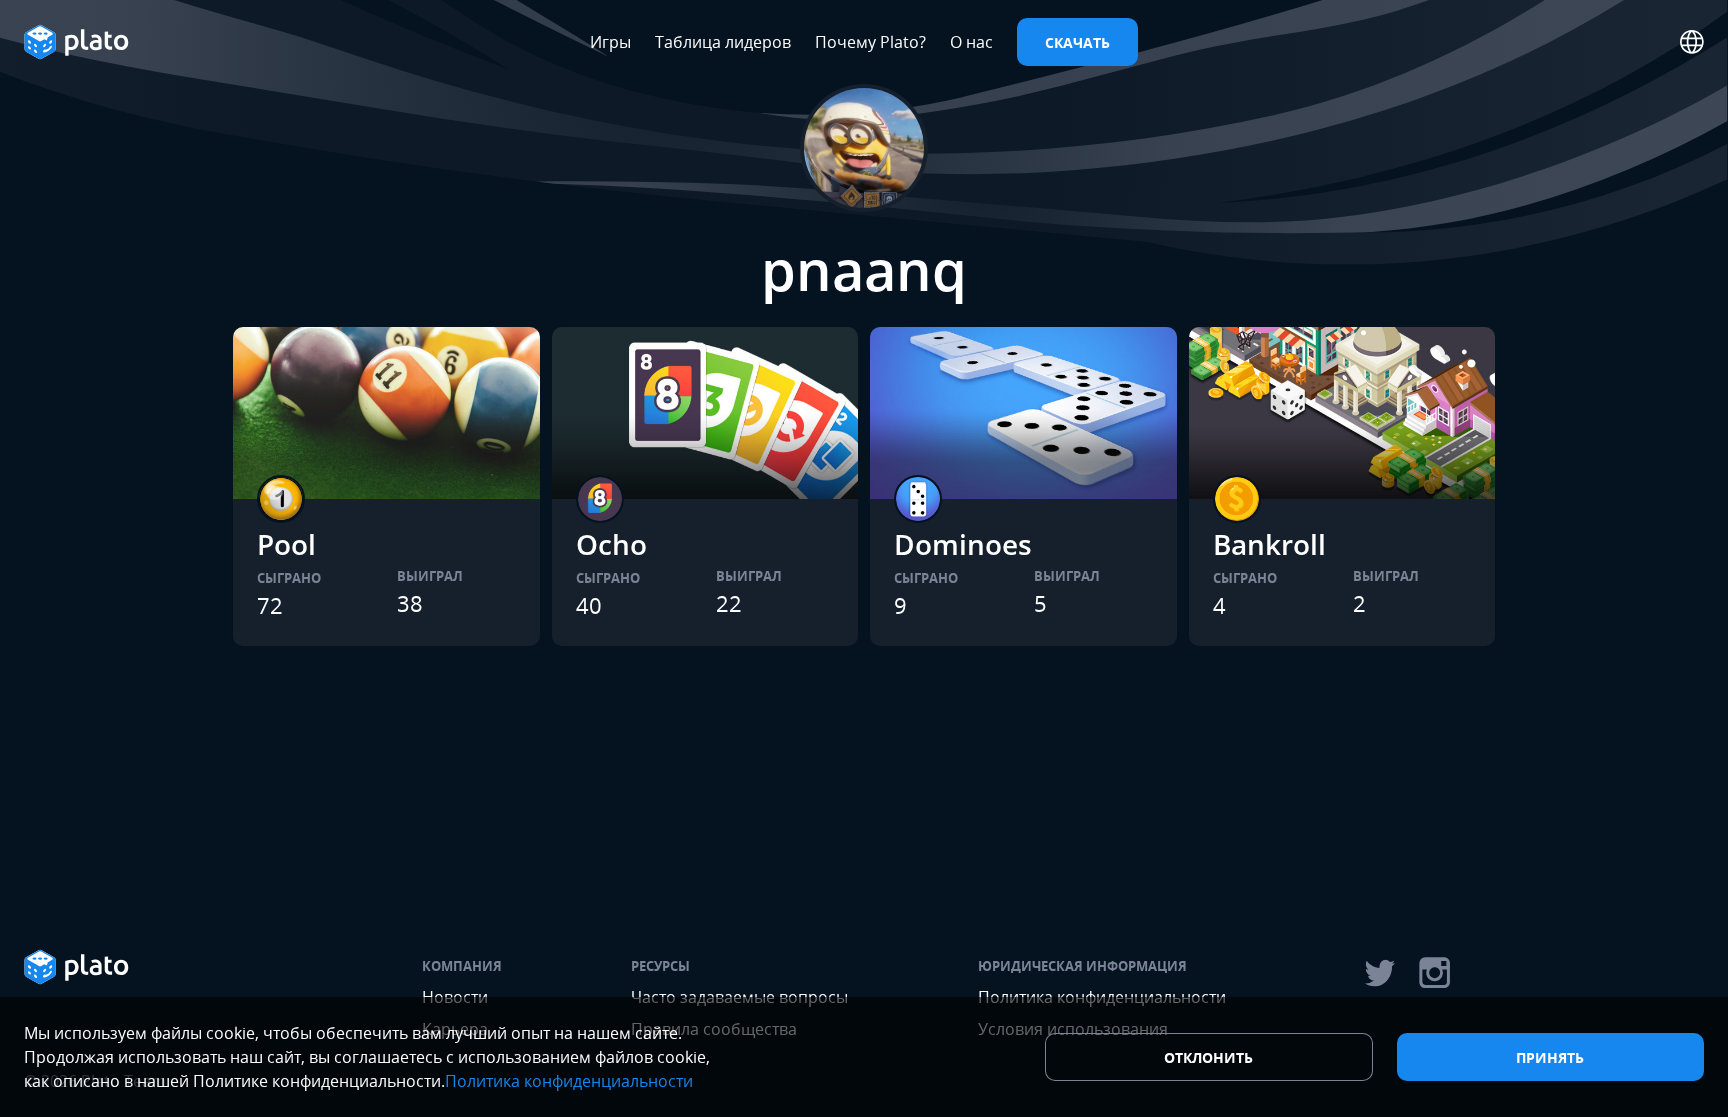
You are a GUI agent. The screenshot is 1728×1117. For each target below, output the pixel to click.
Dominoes (963, 544)
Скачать (1077, 42)
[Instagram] (1435, 973)
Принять (1550, 1057)
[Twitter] (1379, 973)
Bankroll (1269, 544)
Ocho (611, 544)
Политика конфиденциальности (569, 1081)
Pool (286, 544)
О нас (971, 42)
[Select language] (1692, 42)
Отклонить (1208, 1057)
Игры (610, 42)
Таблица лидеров (723, 42)
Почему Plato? (870, 42)
